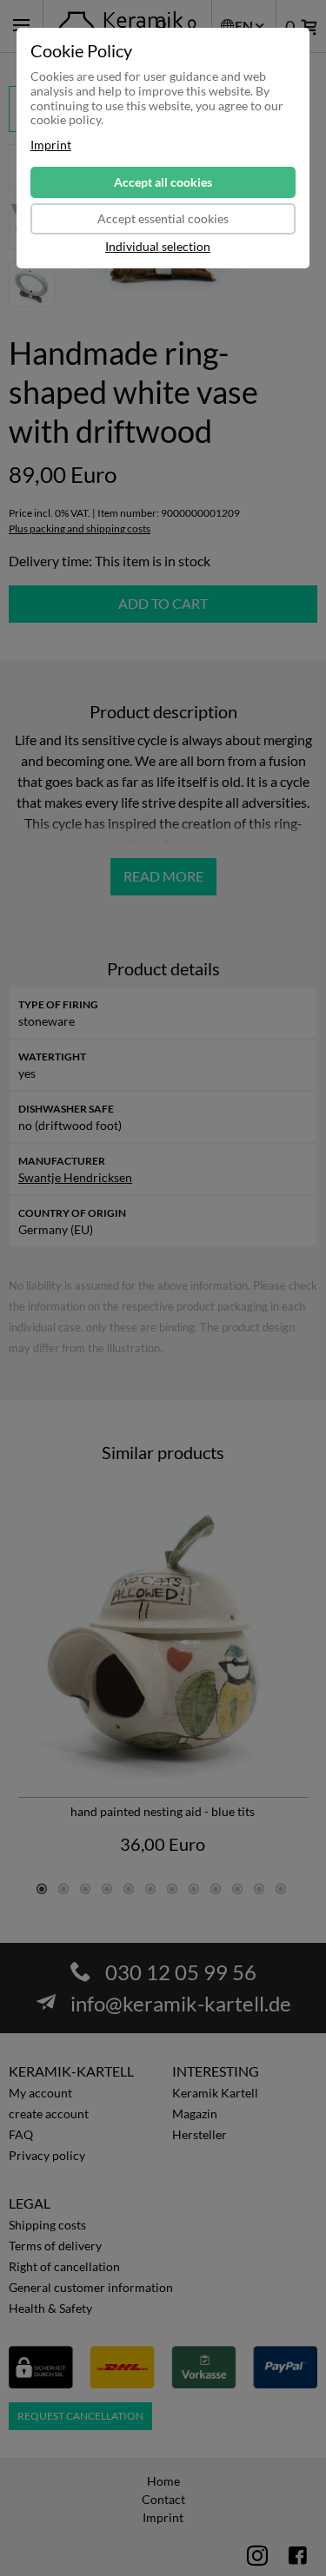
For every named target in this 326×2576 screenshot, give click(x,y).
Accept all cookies (163, 182)
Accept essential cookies (163, 218)
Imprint (51, 145)
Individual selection (158, 247)
